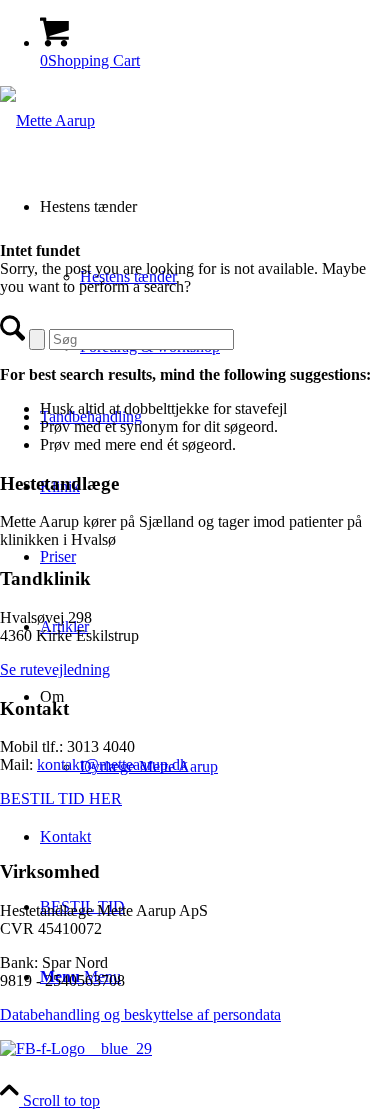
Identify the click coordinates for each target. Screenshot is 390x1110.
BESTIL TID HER (61, 798)
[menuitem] (215, 732)
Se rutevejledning (55, 669)
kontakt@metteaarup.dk (112, 764)
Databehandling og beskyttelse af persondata (140, 1014)
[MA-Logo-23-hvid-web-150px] (47, 120)
